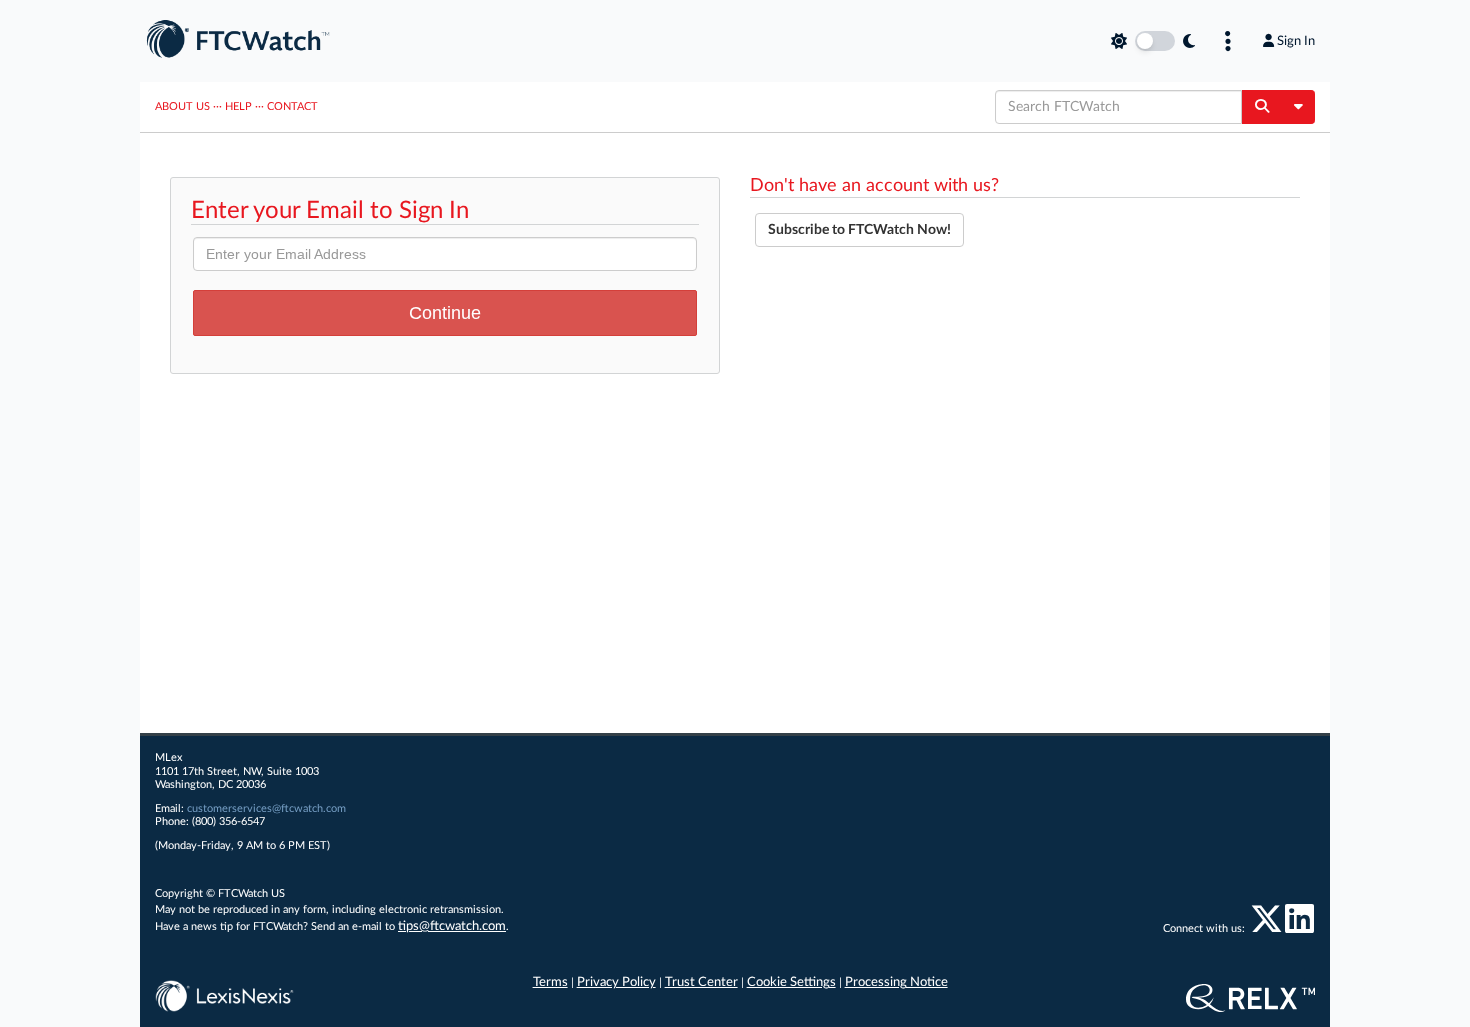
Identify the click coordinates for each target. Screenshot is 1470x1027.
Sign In (1296, 41)
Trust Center (701, 982)
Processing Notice (896, 982)
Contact (292, 106)
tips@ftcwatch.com (452, 926)
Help (238, 106)
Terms (550, 982)
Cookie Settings (791, 982)
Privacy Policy (616, 982)
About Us (182, 106)
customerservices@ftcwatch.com (266, 808)
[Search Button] (1261, 107)
